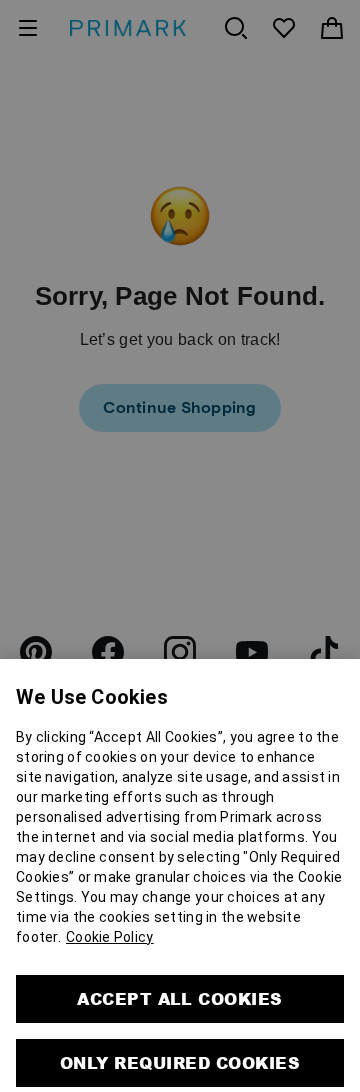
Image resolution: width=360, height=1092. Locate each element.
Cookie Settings (180, 1070)
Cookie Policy (110, 895)
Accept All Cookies (180, 956)
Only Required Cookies (180, 1020)
